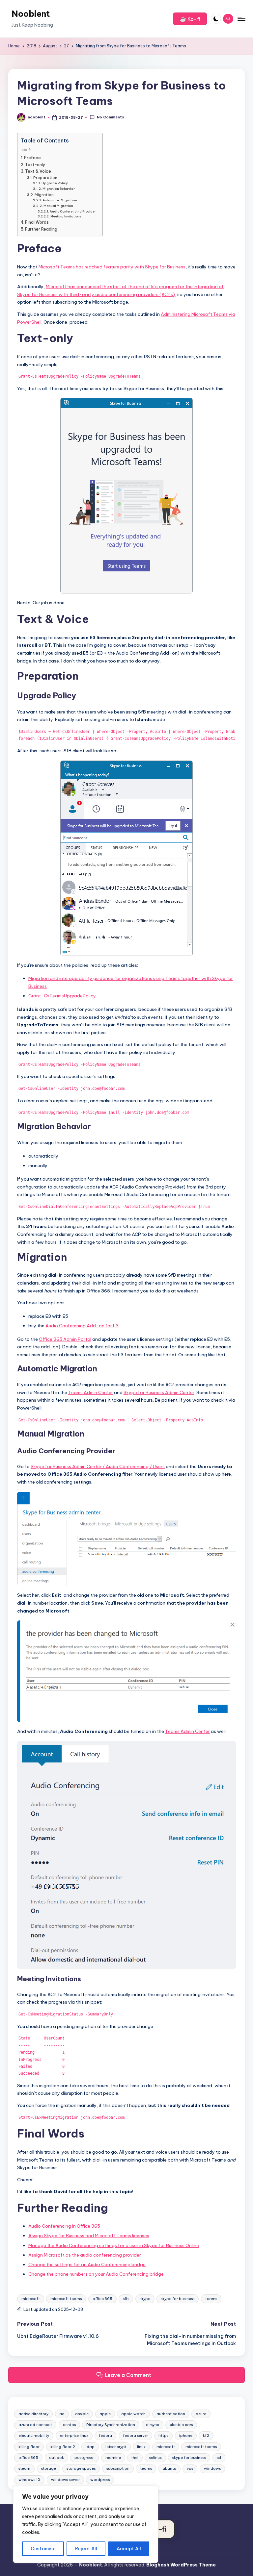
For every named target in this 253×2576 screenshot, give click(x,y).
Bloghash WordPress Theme (181, 2565)
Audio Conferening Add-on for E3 (82, 1326)
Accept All (129, 2549)
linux (141, 2447)
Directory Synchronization (111, 2425)
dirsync (153, 2425)
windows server (65, 2480)
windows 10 (29, 2480)
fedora (105, 2436)
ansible (82, 2414)
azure (201, 2414)
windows (212, 2468)
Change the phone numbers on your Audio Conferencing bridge (96, 2274)
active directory (33, 2414)
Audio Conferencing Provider (73, 211)
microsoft (31, 2299)
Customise (43, 2549)
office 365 (102, 2299)
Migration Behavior (59, 189)
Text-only (35, 165)
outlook (56, 2458)
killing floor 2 (63, 2447)
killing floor (29, 2447)
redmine (113, 2458)
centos (69, 2425)
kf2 (206, 2436)
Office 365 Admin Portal (65, 1339)
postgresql (84, 2458)
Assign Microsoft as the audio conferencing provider (85, 2255)
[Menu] (241, 19)
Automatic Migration (60, 200)
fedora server (135, 2436)
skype (145, 2299)
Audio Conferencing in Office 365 (64, 2226)
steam (24, 2468)
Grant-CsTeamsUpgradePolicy (62, 996)
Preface (32, 158)
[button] (190, 19)
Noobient (31, 14)
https (163, 2436)
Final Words (37, 222)
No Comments (110, 117)
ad (62, 2414)
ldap (90, 2447)
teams (211, 2299)
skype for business (178, 2299)
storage (49, 2468)
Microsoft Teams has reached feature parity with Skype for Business (112, 267)
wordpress (100, 2480)
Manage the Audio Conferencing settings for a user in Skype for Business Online (114, 2245)
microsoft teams (66, 2299)
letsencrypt (116, 2447)
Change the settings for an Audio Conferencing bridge (87, 2264)
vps (190, 2468)
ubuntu (169, 2468)
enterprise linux (74, 2436)
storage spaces (81, 2468)
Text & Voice (38, 171)
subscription (118, 2468)
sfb (126, 2299)
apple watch (133, 2414)
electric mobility (34, 2436)
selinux (155, 2458)
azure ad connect (35, 2425)
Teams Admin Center (91, 1392)
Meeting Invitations (66, 216)
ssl (219, 2458)
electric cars (181, 2425)
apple (105, 2414)
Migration (44, 195)
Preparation (45, 178)
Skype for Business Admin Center (159, 1392)
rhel (135, 2458)
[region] (86, 2524)
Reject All (86, 2549)
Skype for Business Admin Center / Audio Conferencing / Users (98, 1466)
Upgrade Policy (55, 183)
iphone (186, 2436)
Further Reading (41, 229)
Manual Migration (58, 206)
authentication (171, 2414)
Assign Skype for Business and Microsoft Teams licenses (89, 2236)
